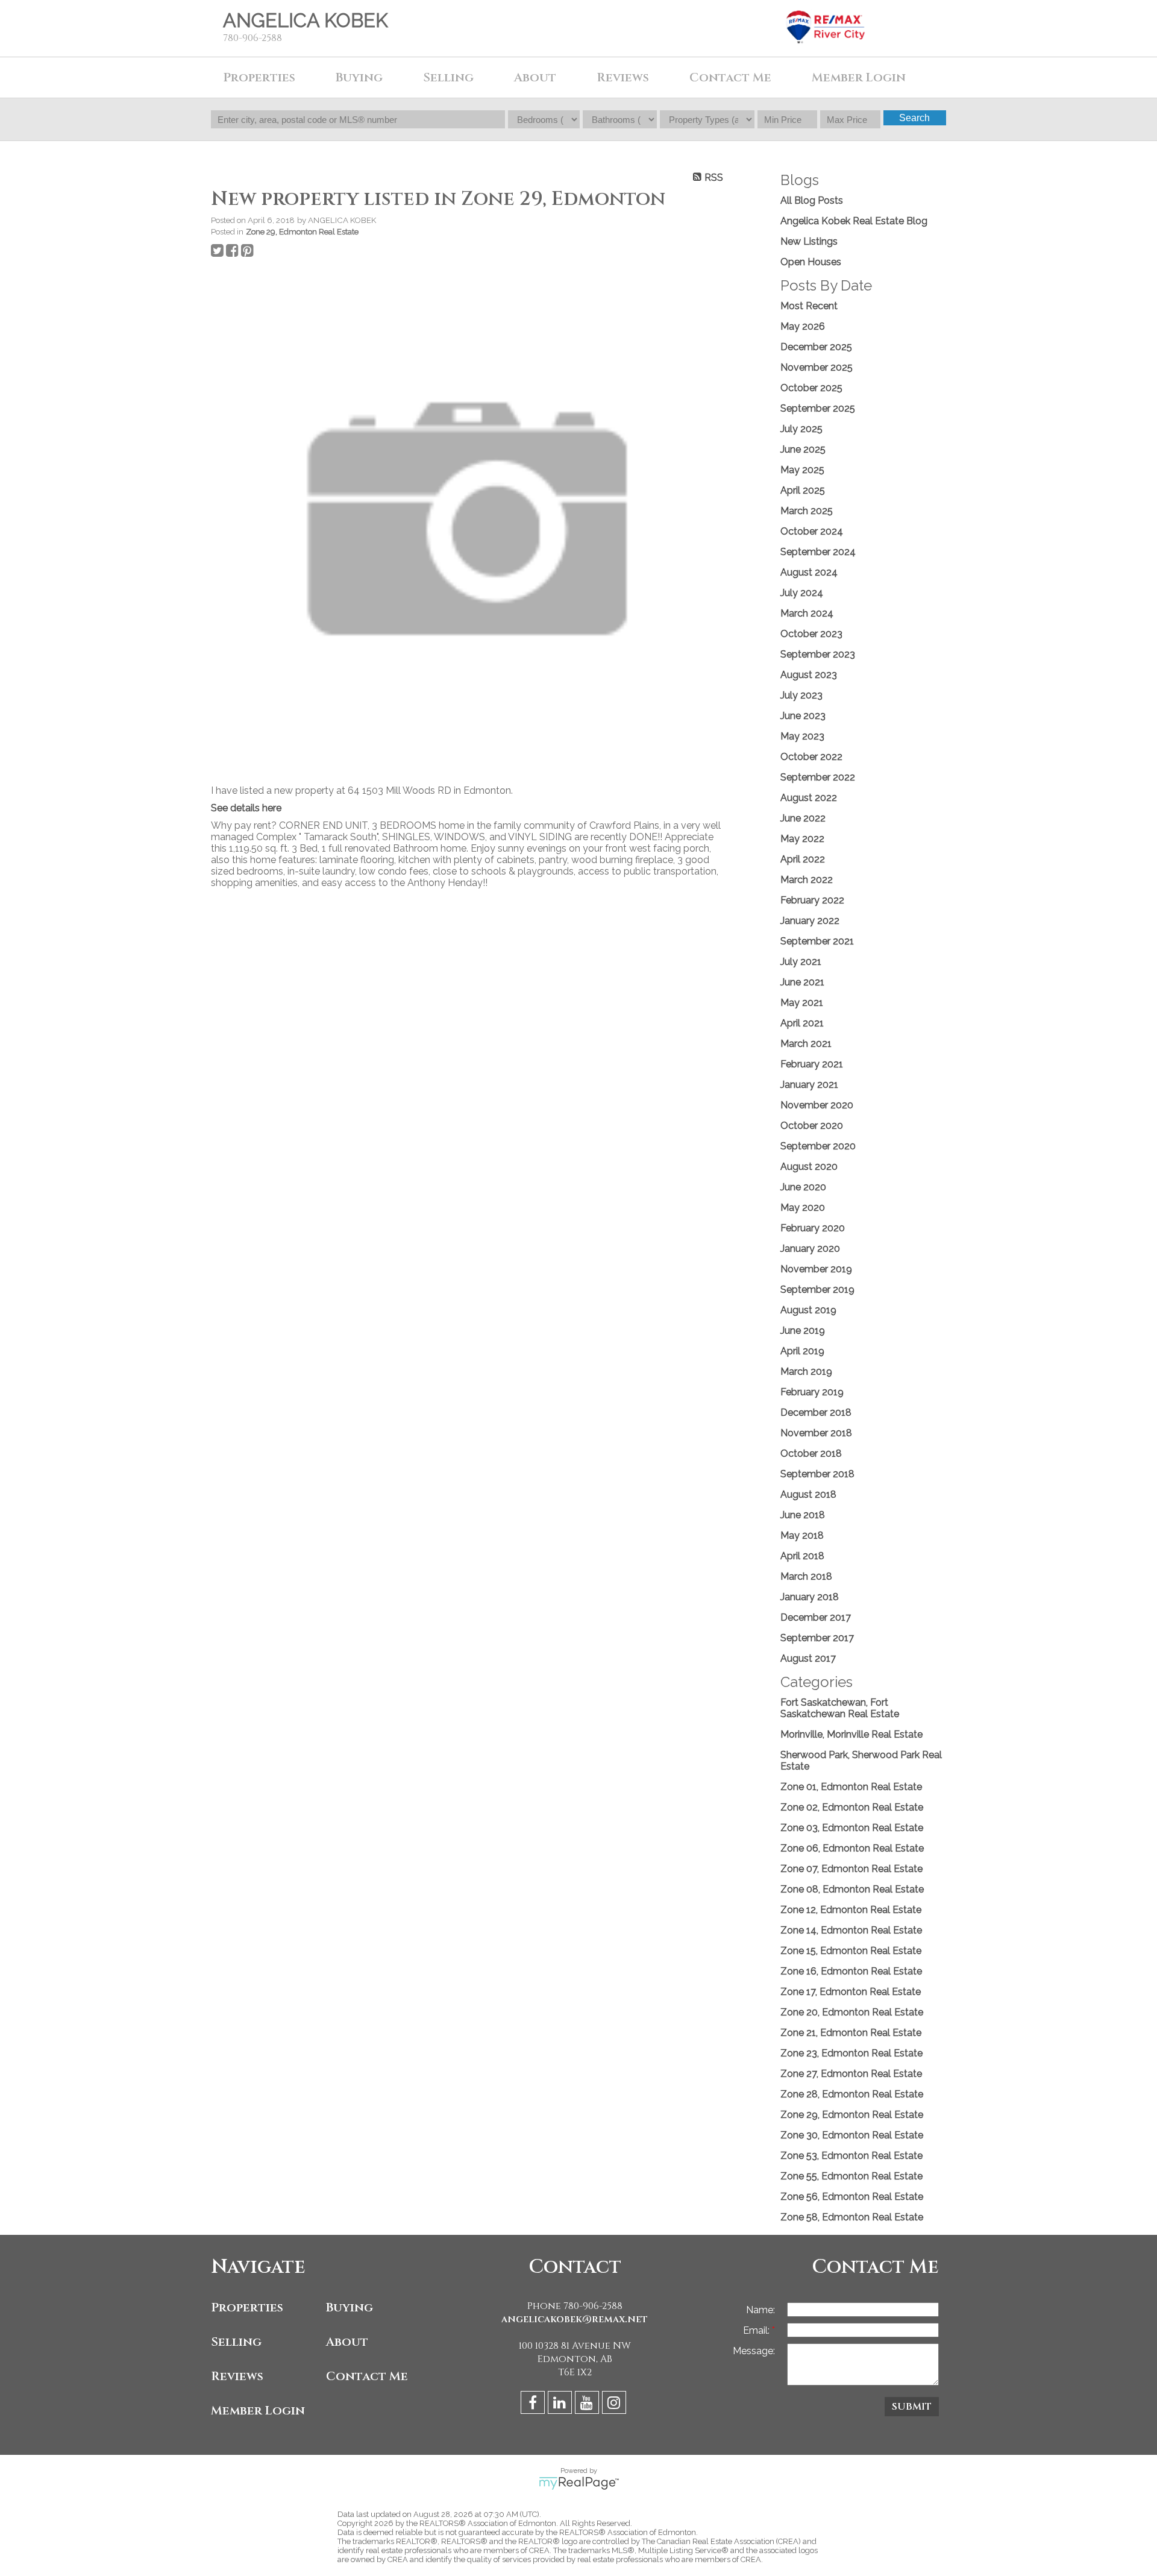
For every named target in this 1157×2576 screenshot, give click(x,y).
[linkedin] (561, 2405)
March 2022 (807, 880)
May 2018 (802, 1535)
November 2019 (816, 1269)
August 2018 (808, 1494)
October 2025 (811, 388)
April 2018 (802, 1556)
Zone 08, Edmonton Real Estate (852, 1889)
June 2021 (802, 982)
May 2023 (802, 736)
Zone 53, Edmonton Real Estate (851, 2156)
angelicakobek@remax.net (575, 2319)
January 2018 (810, 1597)
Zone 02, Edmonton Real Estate (852, 1807)
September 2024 (818, 552)
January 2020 (810, 1249)
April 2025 (803, 490)
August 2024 (809, 572)
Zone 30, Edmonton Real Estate (852, 2135)
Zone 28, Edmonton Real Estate (852, 2094)
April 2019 (802, 1351)
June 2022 (803, 818)
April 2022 (803, 859)
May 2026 (803, 326)
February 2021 (812, 1064)
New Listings (809, 241)
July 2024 (802, 593)
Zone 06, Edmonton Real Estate (852, 1848)
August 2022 (809, 798)
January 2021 (809, 1085)
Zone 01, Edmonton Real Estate (851, 1787)
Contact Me (367, 2376)
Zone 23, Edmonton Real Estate (851, 2053)
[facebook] (534, 2405)
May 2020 (803, 1208)
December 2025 (816, 347)
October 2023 (811, 634)
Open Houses (811, 262)
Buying (350, 2307)
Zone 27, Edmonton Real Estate (851, 2074)
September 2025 (818, 408)
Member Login (258, 2411)
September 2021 (817, 941)
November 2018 (816, 1433)
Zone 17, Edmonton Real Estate (851, 1992)
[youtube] (588, 2405)
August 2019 (808, 1310)
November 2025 (817, 367)
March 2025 (807, 511)
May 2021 (802, 1003)
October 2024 (812, 531)
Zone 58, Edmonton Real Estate (852, 2217)
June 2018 (803, 1515)
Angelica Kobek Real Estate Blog (854, 221)
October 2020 (812, 1126)
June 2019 (803, 1330)
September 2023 (818, 654)
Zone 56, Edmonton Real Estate (852, 2197)
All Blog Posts (812, 200)
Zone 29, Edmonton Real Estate (302, 231)
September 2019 (817, 1290)
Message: (754, 2351)
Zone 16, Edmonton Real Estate (851, 1971)
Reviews (623, 77)
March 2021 (806, 1044)
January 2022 (810, 921)
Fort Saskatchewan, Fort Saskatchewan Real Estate (840, 1708)
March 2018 (806, 1576)
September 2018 (817, 1474)
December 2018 (816, 1412)
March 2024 (807, 613)
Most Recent (809, 306)
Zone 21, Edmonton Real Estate (851, 2033)
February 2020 (813, 1228)
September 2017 (817, 1638)
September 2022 (818, 777)
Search (914, 118)
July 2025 (801, 429)
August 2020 (809, 1167)
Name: (760, 2310)
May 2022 (802, 839)
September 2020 (818, 1146)
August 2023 (809, 675)
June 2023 (803, 716)
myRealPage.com (579, 2483)
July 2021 (801, 962)
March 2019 (806, 1371)
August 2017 (808, 1658)
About (535, 77)
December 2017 (816, 1617)
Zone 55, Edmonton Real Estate (851, 2176)
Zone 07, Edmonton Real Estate (851, 1869)
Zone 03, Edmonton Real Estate (852, 1828)
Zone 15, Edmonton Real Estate (851, 1951)
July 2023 (801, 695)
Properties (247, 2307)
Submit (912, 2407)
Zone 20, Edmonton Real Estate (852, 2012)
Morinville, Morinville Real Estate (851, 1734)
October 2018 (811, 1453)
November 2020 (817, 1105)
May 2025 (802, 470)
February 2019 (812, 1392)
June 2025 (803, 449)
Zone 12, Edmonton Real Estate (851, 1910)
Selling (236, 2342)
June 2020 (803, 1187)
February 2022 (812, 900)
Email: (757, 2330)
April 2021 (802, 1023)
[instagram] (616, 2405)
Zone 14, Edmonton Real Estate (851, 1930)
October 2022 (811, 757)
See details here (246, 808)
